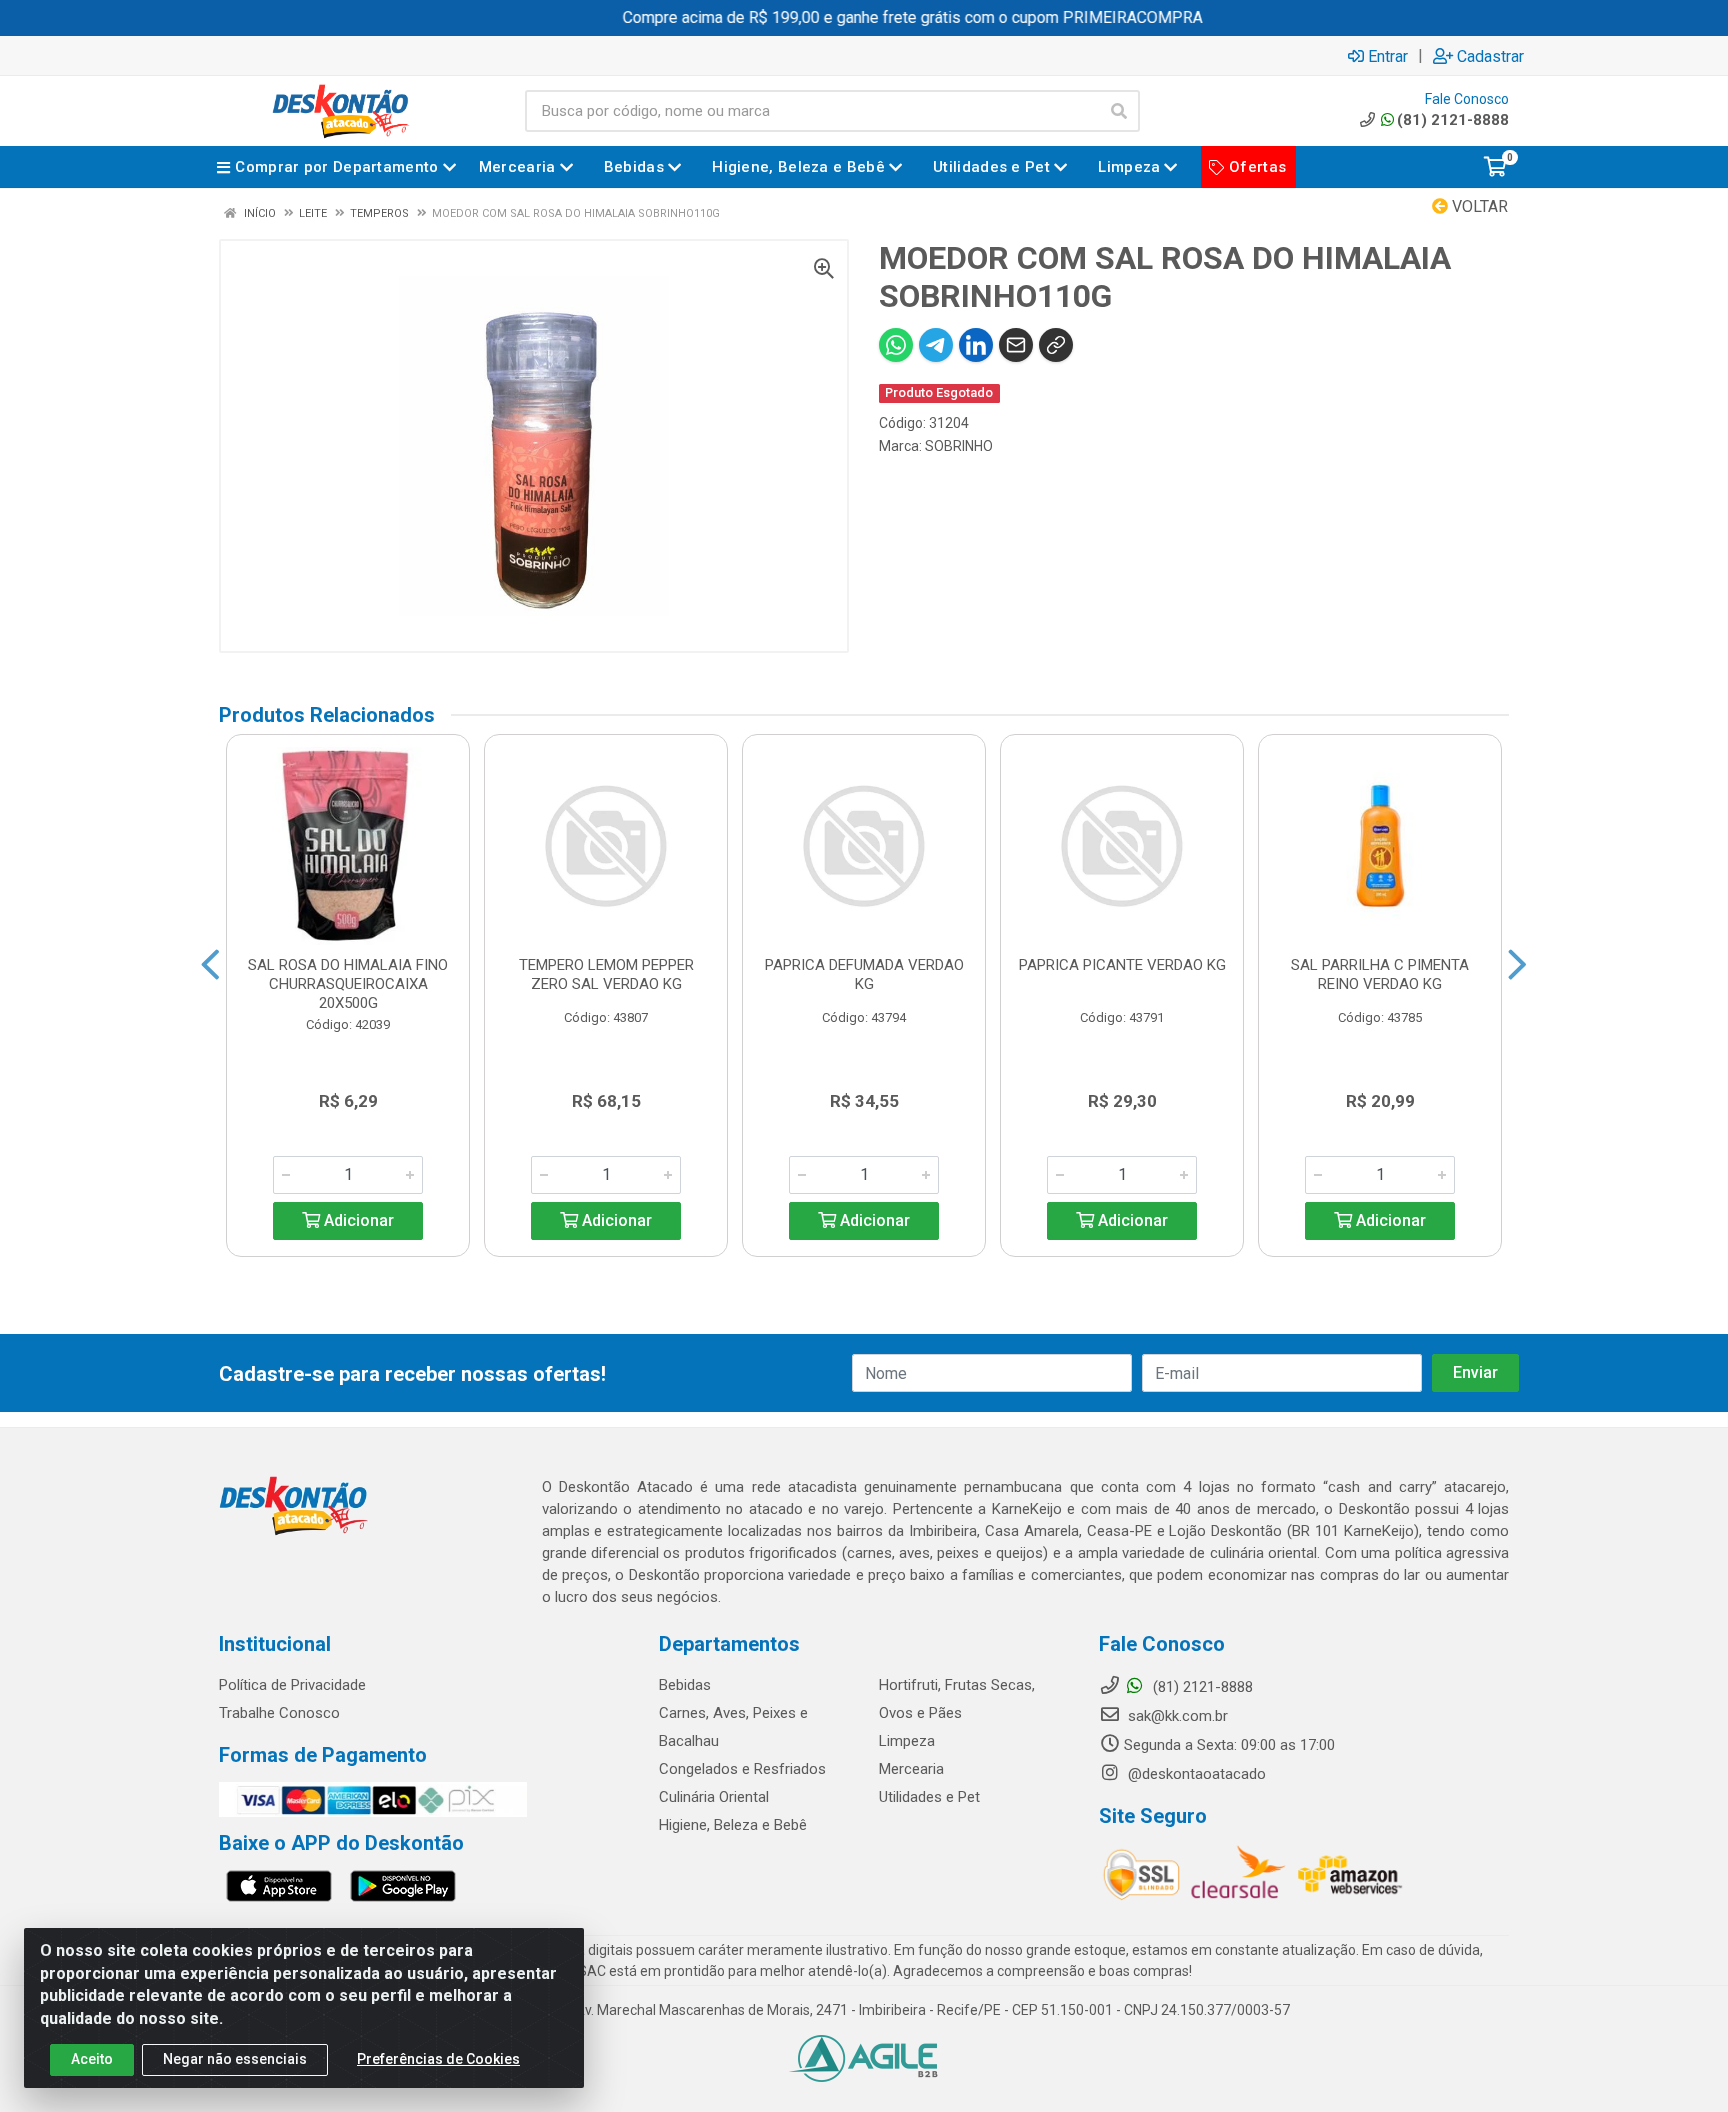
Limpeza (907, 1741)
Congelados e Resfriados (742, 1769)
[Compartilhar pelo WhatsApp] (896, 345)
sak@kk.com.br (1176, 1716)
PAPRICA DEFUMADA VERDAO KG (864, 974)
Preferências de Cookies (438, 2059)
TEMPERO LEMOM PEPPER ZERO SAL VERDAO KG (606, 974)
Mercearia (911, 1769)
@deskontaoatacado (1195, 1774)
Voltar (1478, 206)
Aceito (92, 2059)
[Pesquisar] (1119, 111)
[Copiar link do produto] (1056, 345)
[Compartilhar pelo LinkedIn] (976, 345)
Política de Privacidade (292, 1685)
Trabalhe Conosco (279, 1713)
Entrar (1388, 56)
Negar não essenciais (235, 2059)
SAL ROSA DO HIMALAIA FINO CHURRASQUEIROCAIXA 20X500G (348, 984)
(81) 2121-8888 (1453, 120)
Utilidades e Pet (929, 1797)
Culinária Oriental (714, 1797)
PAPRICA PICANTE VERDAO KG (1122, 965)
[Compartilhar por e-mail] (1016, 345)
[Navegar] (210, 965)
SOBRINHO (959, 446)
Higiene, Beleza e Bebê (733, 1825)
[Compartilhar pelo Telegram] (936, 345)
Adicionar (357, 1220)
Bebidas (685, 1685)
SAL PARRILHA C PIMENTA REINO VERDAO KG (1380, 974)
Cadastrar (1490, 56)
